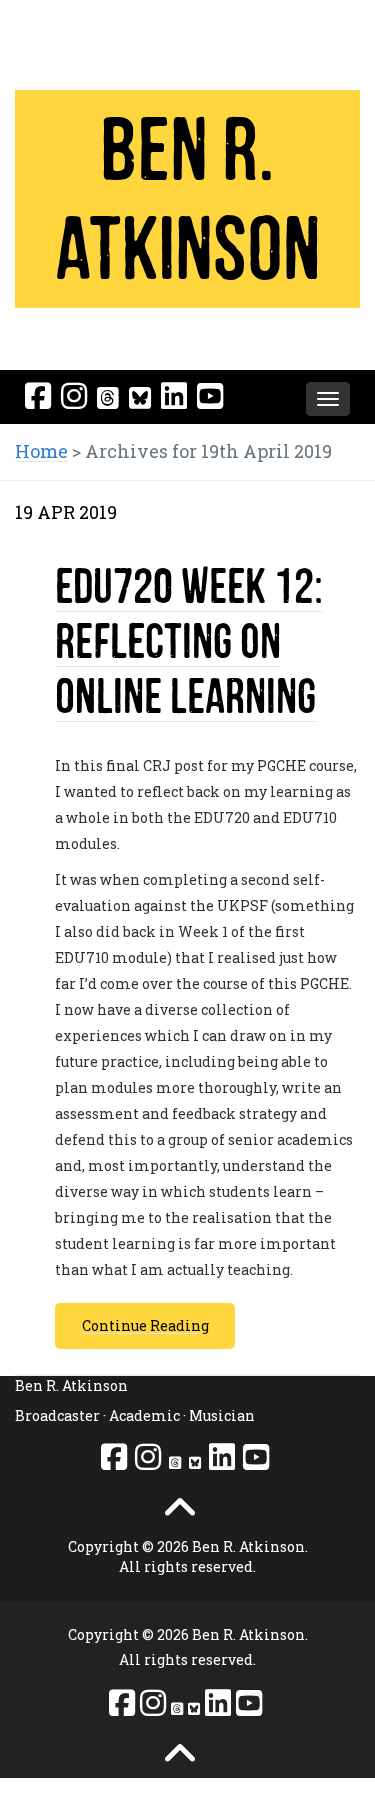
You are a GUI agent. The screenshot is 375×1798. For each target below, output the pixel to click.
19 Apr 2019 (66, 512)
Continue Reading (145, 1325)
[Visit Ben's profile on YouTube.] (210, 395)
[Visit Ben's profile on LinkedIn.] (174, 395)
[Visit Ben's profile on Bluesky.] (140, 397)
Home (41, 451)
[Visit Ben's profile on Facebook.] (38, 395)
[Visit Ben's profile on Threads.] (108, 397)
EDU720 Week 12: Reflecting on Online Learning (189, 640)
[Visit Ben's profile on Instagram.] (74, 395)
